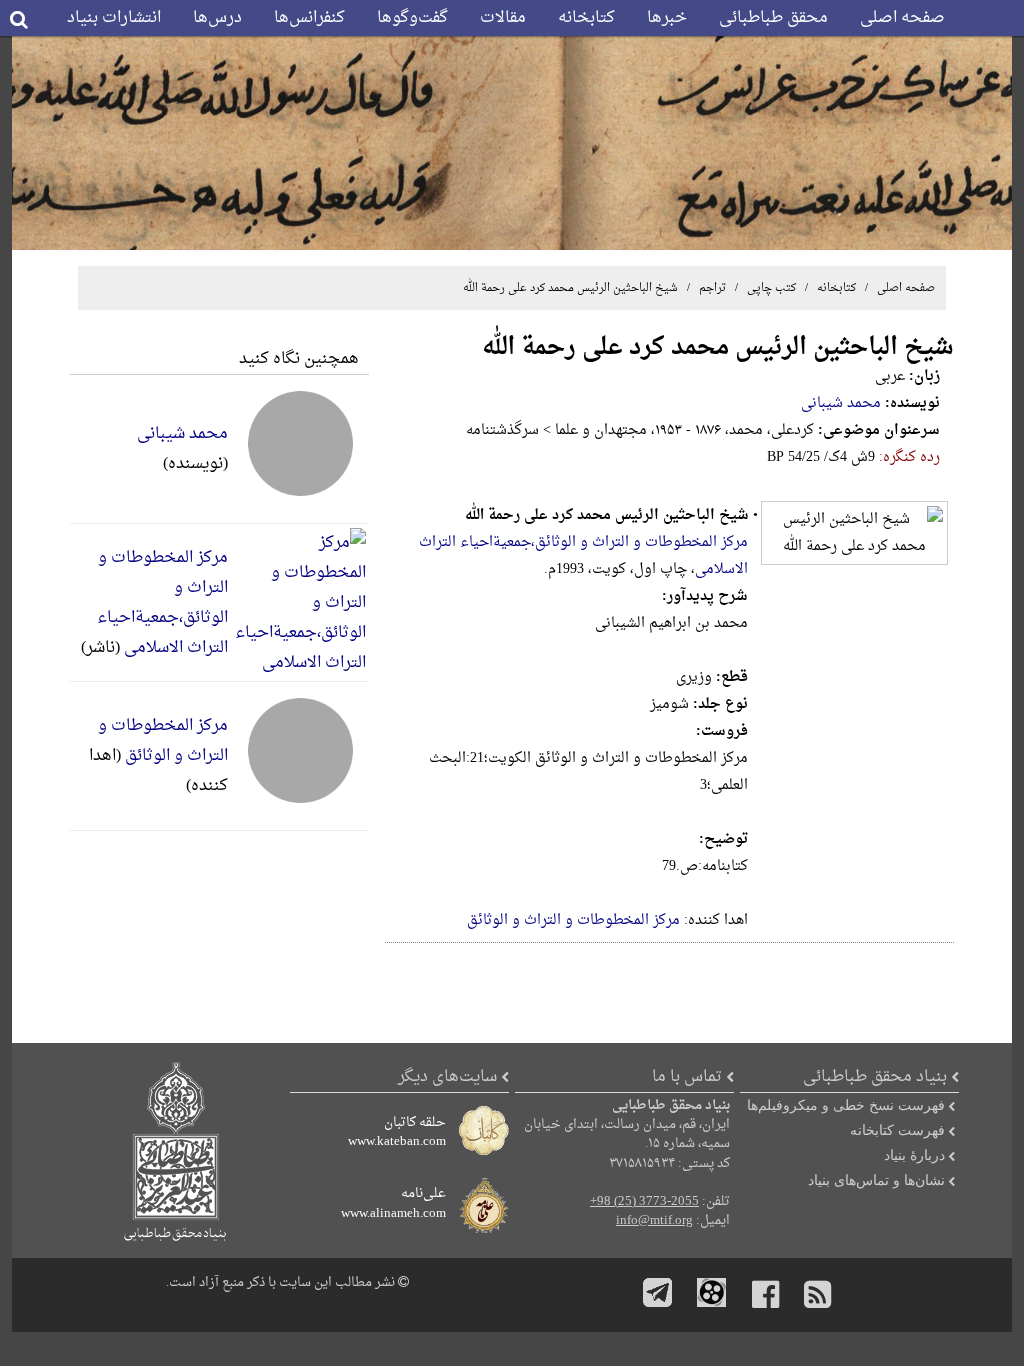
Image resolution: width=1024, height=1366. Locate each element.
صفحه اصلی (902, 18)
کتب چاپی (771, 288)
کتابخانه (586, 18)
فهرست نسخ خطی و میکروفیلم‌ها (846, 1105)
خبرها (667, 18)
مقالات (503, 18)
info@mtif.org (654, 1221)
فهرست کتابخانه (897, 1130)
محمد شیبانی (841, 403)
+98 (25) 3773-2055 (644, 1202)
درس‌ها (217, 18)
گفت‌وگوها (412, 18)
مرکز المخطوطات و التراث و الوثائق (573, 920)
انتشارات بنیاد (114, 18)
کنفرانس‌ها (309, 18)
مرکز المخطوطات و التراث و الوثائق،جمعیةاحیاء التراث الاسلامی (162, 603)
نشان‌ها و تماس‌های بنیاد (876, 1180)
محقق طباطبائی (773, 18)
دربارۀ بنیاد (914, 1155)
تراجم (711, 288)
